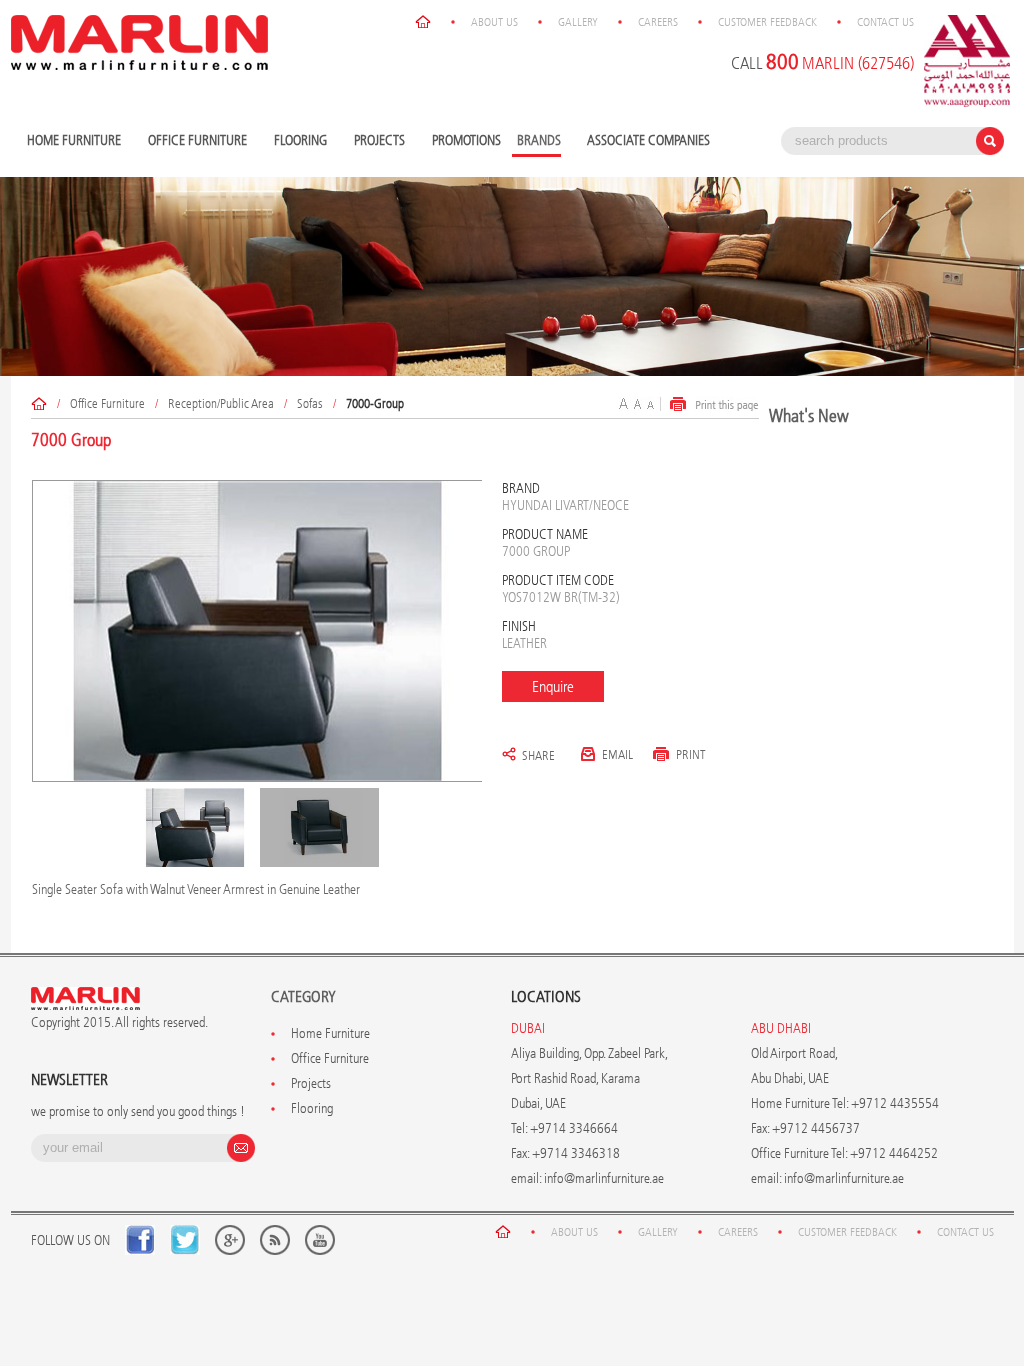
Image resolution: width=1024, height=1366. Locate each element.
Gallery (578, 22)
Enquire (553, 686)
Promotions (466, 140)
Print (691, 754)
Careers (658, 22)
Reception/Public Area (221, 403)
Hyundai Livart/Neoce (565, 505)
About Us (494, 22)
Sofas (310, 403)
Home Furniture (71, 141)
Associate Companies (648, 140)
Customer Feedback (767, 22)
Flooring (298, 141)
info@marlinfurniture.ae (604, 1178)
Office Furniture (195, 141)
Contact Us (885, 22)
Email (617, 754)
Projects (377, 141)
